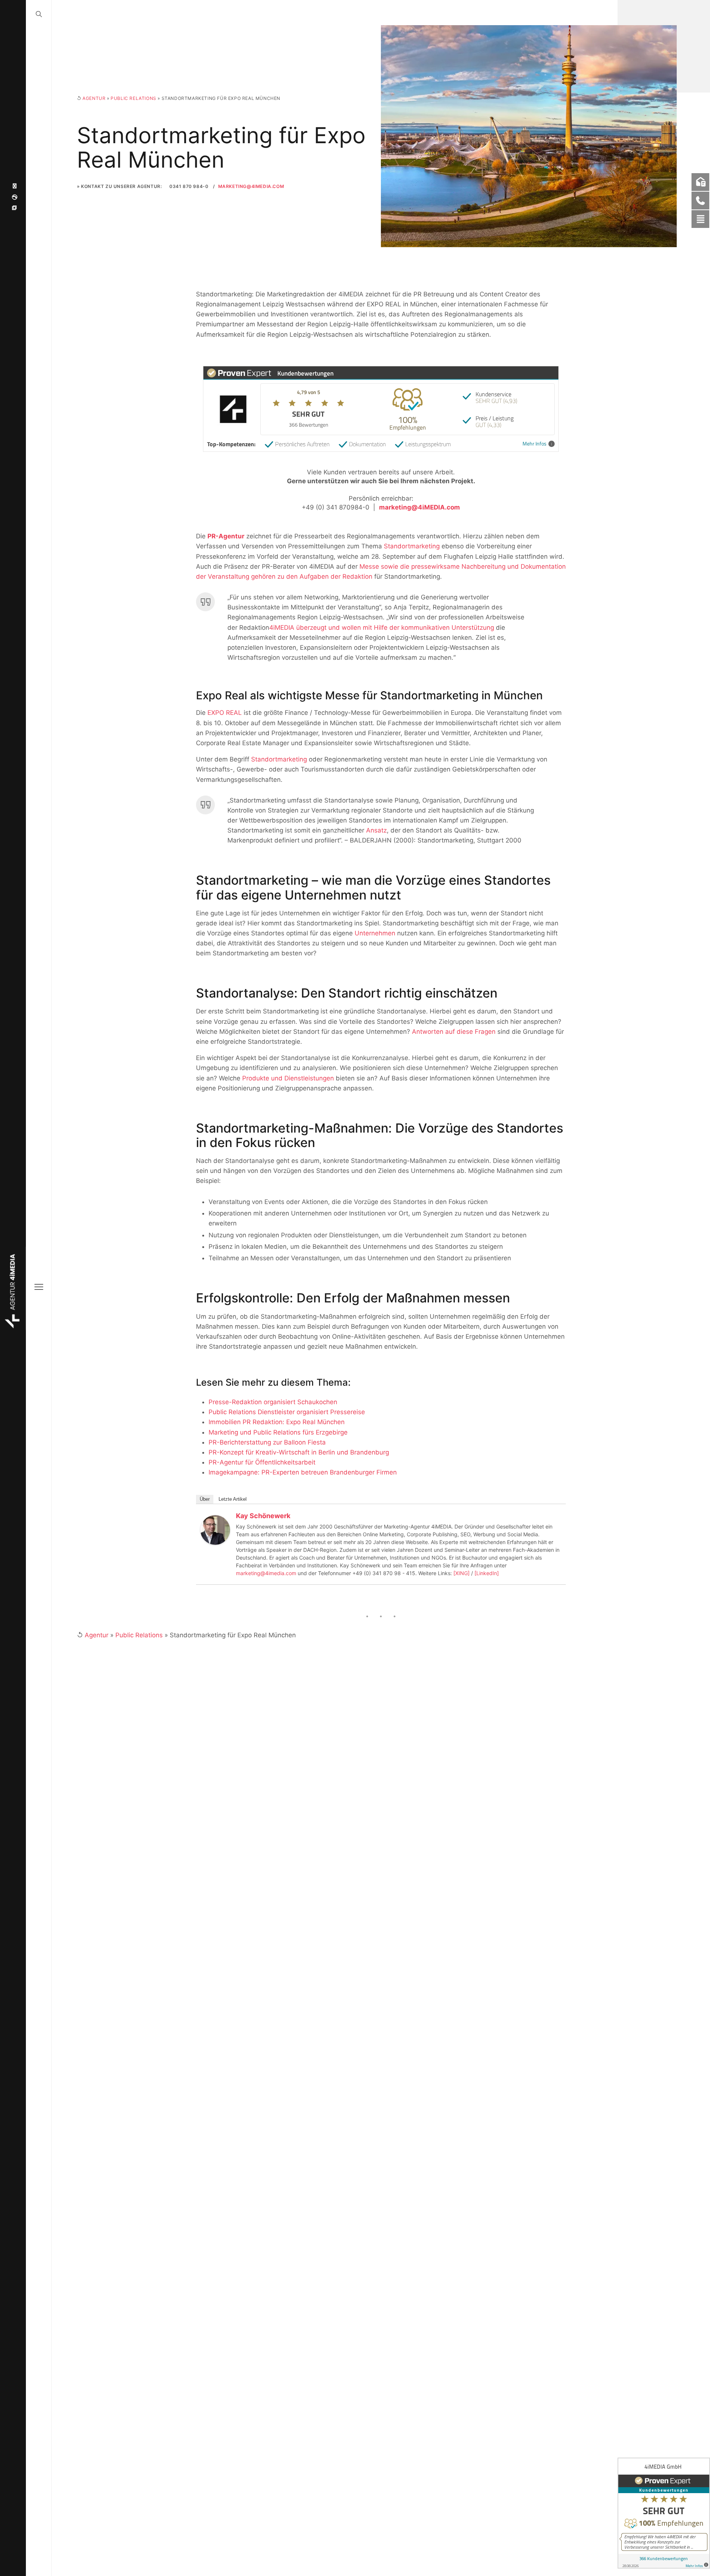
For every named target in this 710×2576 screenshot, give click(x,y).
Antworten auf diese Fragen (454, 1032)
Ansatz (376, 830)
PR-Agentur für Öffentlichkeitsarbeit (262, 1462)
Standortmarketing (412, 546)
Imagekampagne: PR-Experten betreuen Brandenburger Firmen (303, 1472)
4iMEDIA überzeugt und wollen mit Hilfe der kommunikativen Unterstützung (382, 628)
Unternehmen (375, 933)
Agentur (94, 98)
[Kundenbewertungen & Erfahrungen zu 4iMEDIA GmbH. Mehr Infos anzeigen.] (664, 2513)
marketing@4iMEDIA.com (251, 186)
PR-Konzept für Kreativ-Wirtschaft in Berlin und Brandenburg (299, 1452)
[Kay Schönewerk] (215, 1530)
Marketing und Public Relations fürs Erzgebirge (278, 1432)
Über (205, 1499)
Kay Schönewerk (263, 1516)
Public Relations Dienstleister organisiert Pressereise (287, 1412)
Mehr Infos (535, 444)
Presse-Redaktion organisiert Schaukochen (273, 1402)
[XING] (461, 1573)
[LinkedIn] (487, 1573)
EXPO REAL (225, 713)
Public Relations (133, 98)
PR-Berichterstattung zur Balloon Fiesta (267, 1442)
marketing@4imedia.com (266, 1573)
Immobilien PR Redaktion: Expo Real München (277, 1422)
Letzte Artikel (233, 1499)
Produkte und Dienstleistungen (288, 1078)
